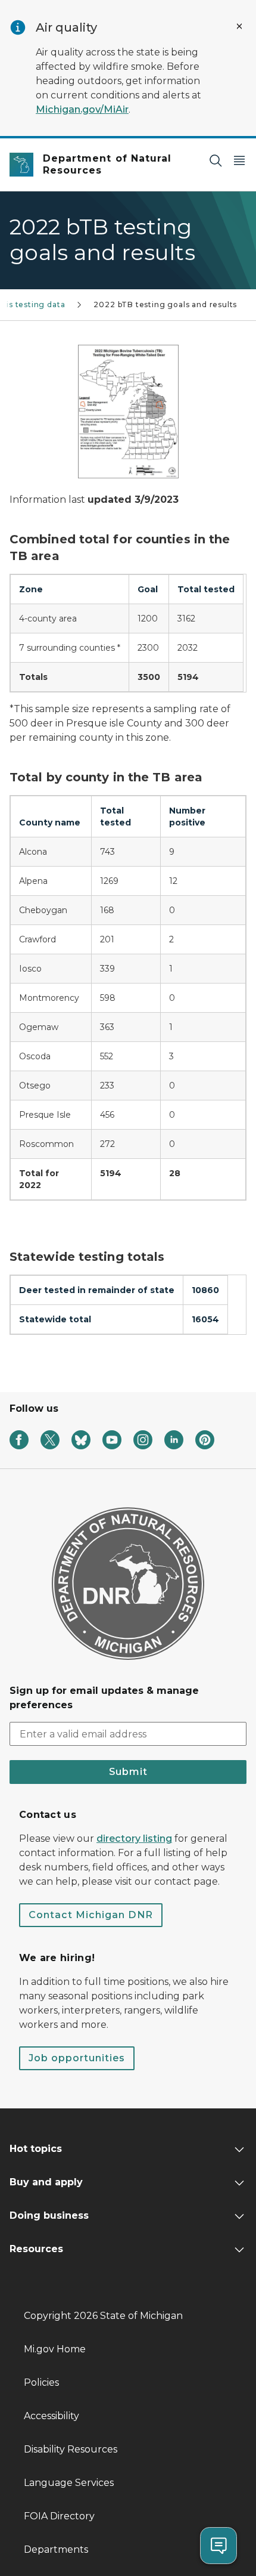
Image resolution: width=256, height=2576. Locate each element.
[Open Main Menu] (239, 160)
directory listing (134, 1839)
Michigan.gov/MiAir (82, 109)
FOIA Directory (59, 2516)
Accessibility (51, 2416)
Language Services (69, 2483)
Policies (41, 2382)
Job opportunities (77, 2058)
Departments (56, 2549)
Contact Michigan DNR (91, 1915)
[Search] (216, 160)
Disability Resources (71, 2449)
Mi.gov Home (55, 2349)
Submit (128, 1772)
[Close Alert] (239, 26)
